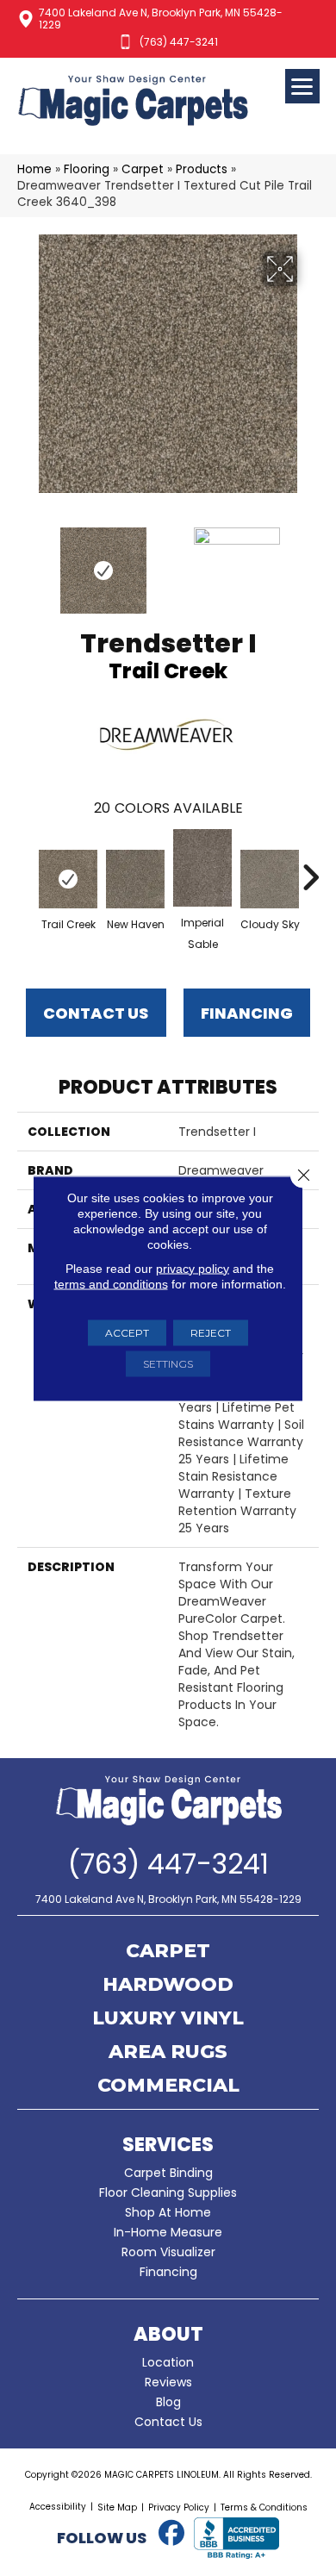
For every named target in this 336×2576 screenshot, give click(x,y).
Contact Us (96, 1013)
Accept (127, 1332)
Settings (168, 1363)
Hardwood (168, 1986)
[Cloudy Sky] (270, 879)
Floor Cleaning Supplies (168, 2192)
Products (202, 169)
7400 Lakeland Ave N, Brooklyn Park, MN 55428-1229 (161, 19)
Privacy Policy (179, 2507)
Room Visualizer (168, 2252)
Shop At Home (168, 2212)
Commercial (168, 2086)
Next (310, 562)
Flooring (87, 169)
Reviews (168, 2382)
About (168, 2334)
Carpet (143, 169)
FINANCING (247, 1013)
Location (168, 2362)
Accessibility (58, 2507)
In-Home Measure (168, 2232)
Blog (168, 2402)
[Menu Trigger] (302, 86)
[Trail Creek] (68, 879)
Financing (168, 2272)
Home (34, 169)
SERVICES (168, 2145)
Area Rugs (168, 2053)
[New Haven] (135, 879)
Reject (211, 1332)
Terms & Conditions (264, 2507)
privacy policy (193, 1268)
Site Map (117, 2507)
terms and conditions (111, 1283)
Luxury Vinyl (168, 2019)
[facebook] (171, 2534)
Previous (26, 562)
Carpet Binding (168, 2173)
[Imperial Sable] (202, 868)
